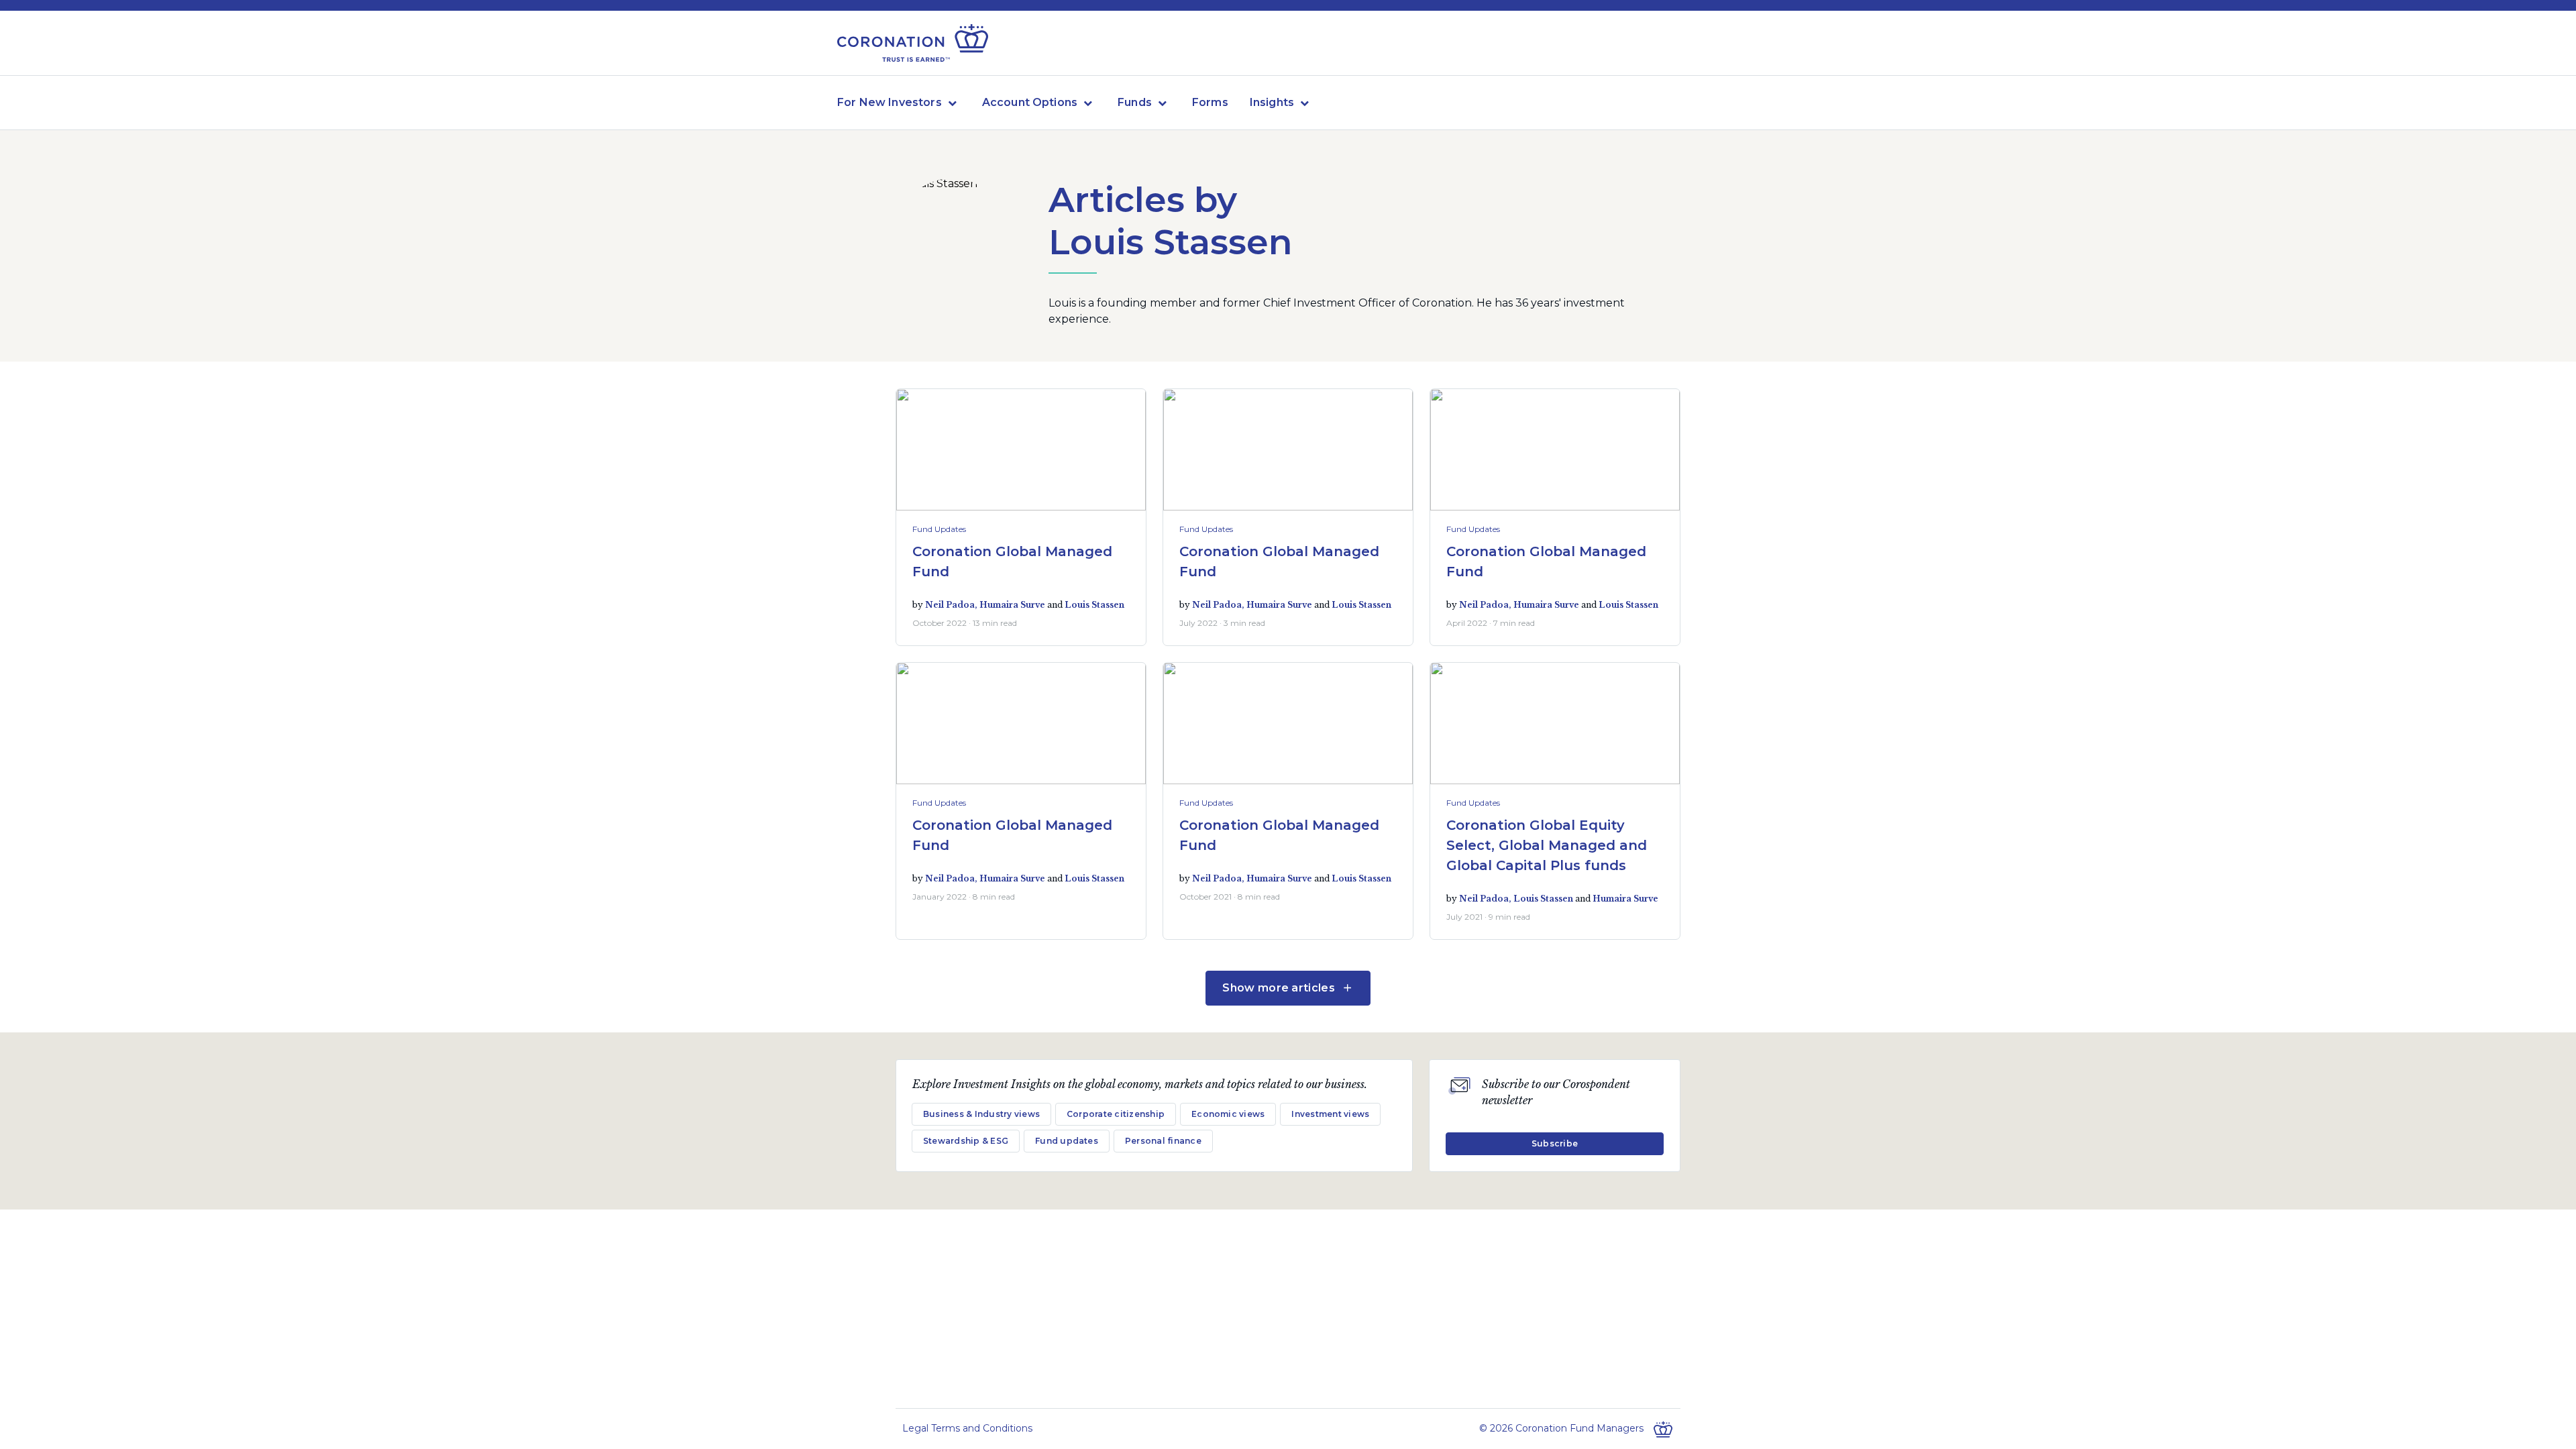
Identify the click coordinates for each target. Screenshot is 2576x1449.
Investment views (1330, 1114)
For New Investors (890, 102)
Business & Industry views (981, 1114)
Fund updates (1067, 1141)
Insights (1272, 102)
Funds (1135, 102)
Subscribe (1555, 1143)
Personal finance (1163, 1141)
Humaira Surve (1012, 605)
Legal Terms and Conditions (967, 1428)
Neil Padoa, (952, 605)
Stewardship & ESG (966, 1141)
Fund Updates (939, 529)
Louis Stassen (1094, 605)
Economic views (1228, 1114)
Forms (1210, 102)
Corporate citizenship (1116, 1114)
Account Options (1030, 102)
